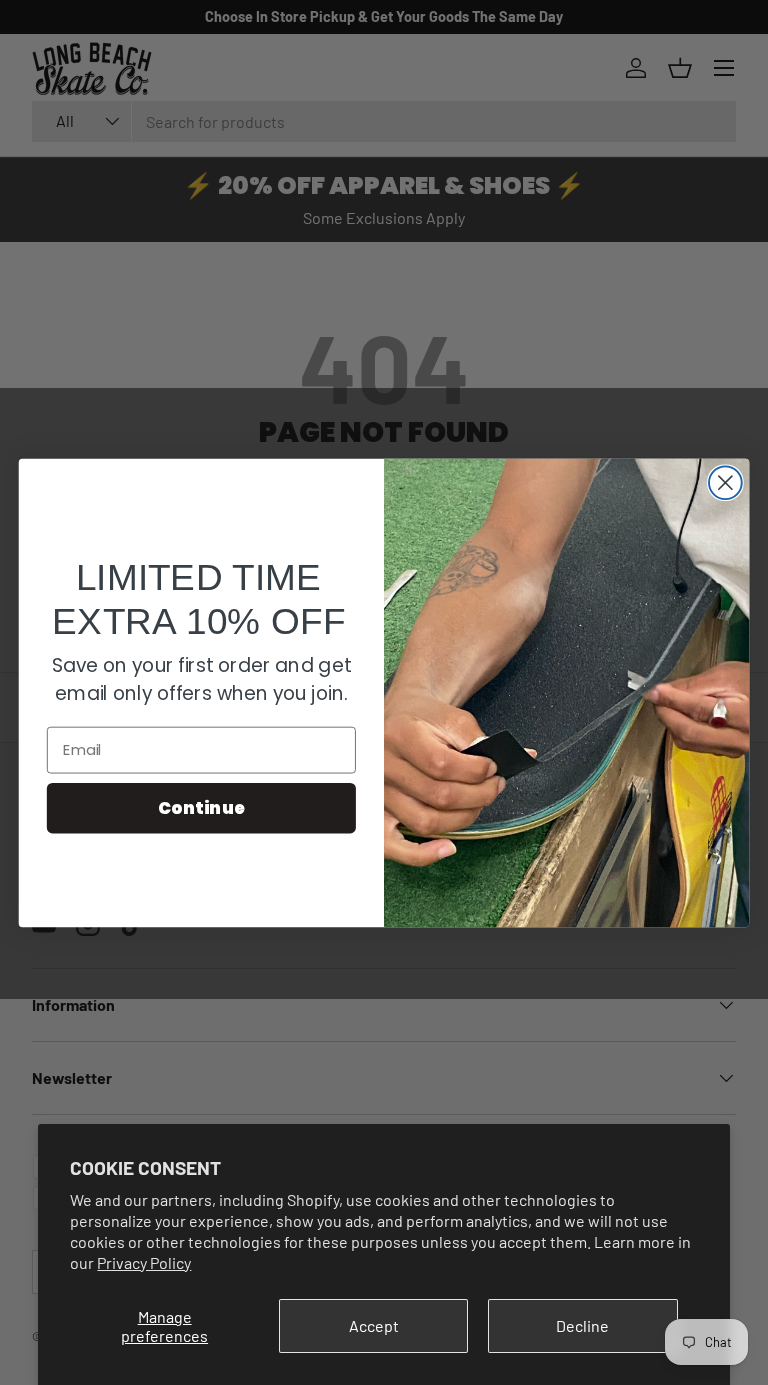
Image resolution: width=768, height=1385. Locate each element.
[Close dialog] (725, 482)
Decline (582, 1325)
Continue (201, 806)
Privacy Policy (144, 1262)
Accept (374, 1325)
